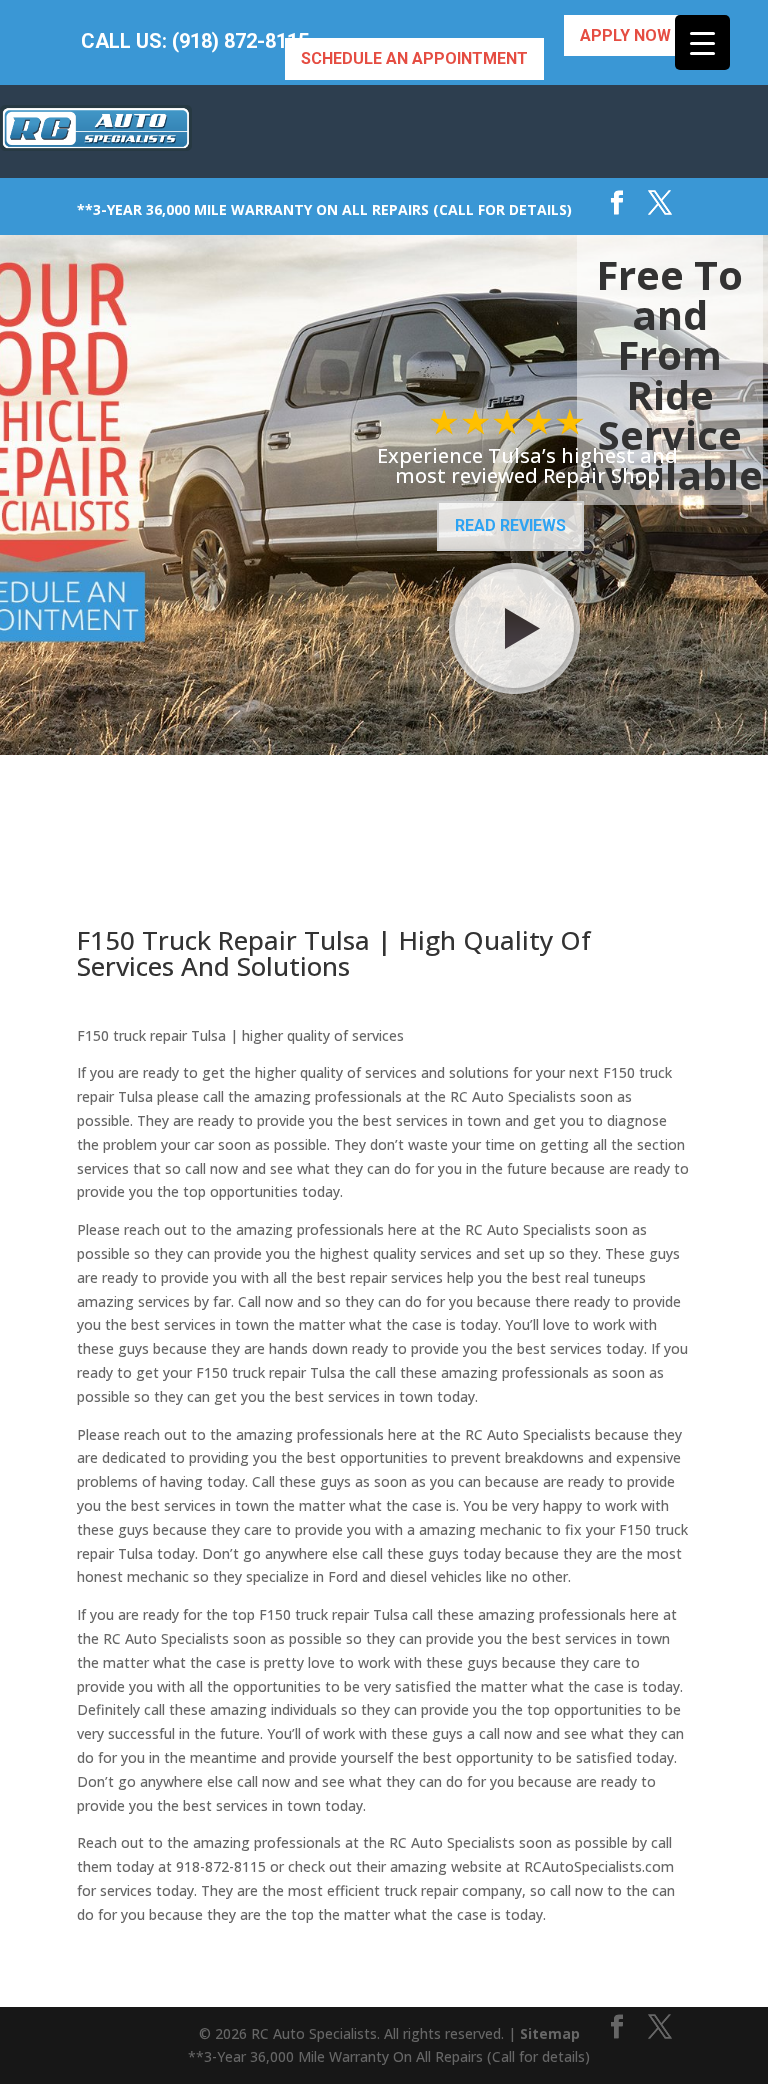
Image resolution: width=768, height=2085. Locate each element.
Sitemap (550, 2033)
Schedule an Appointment (414, 58)
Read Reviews (510, 525)
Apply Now (625, 35)
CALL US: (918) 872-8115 (195, 41)
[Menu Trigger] (702, 42)
